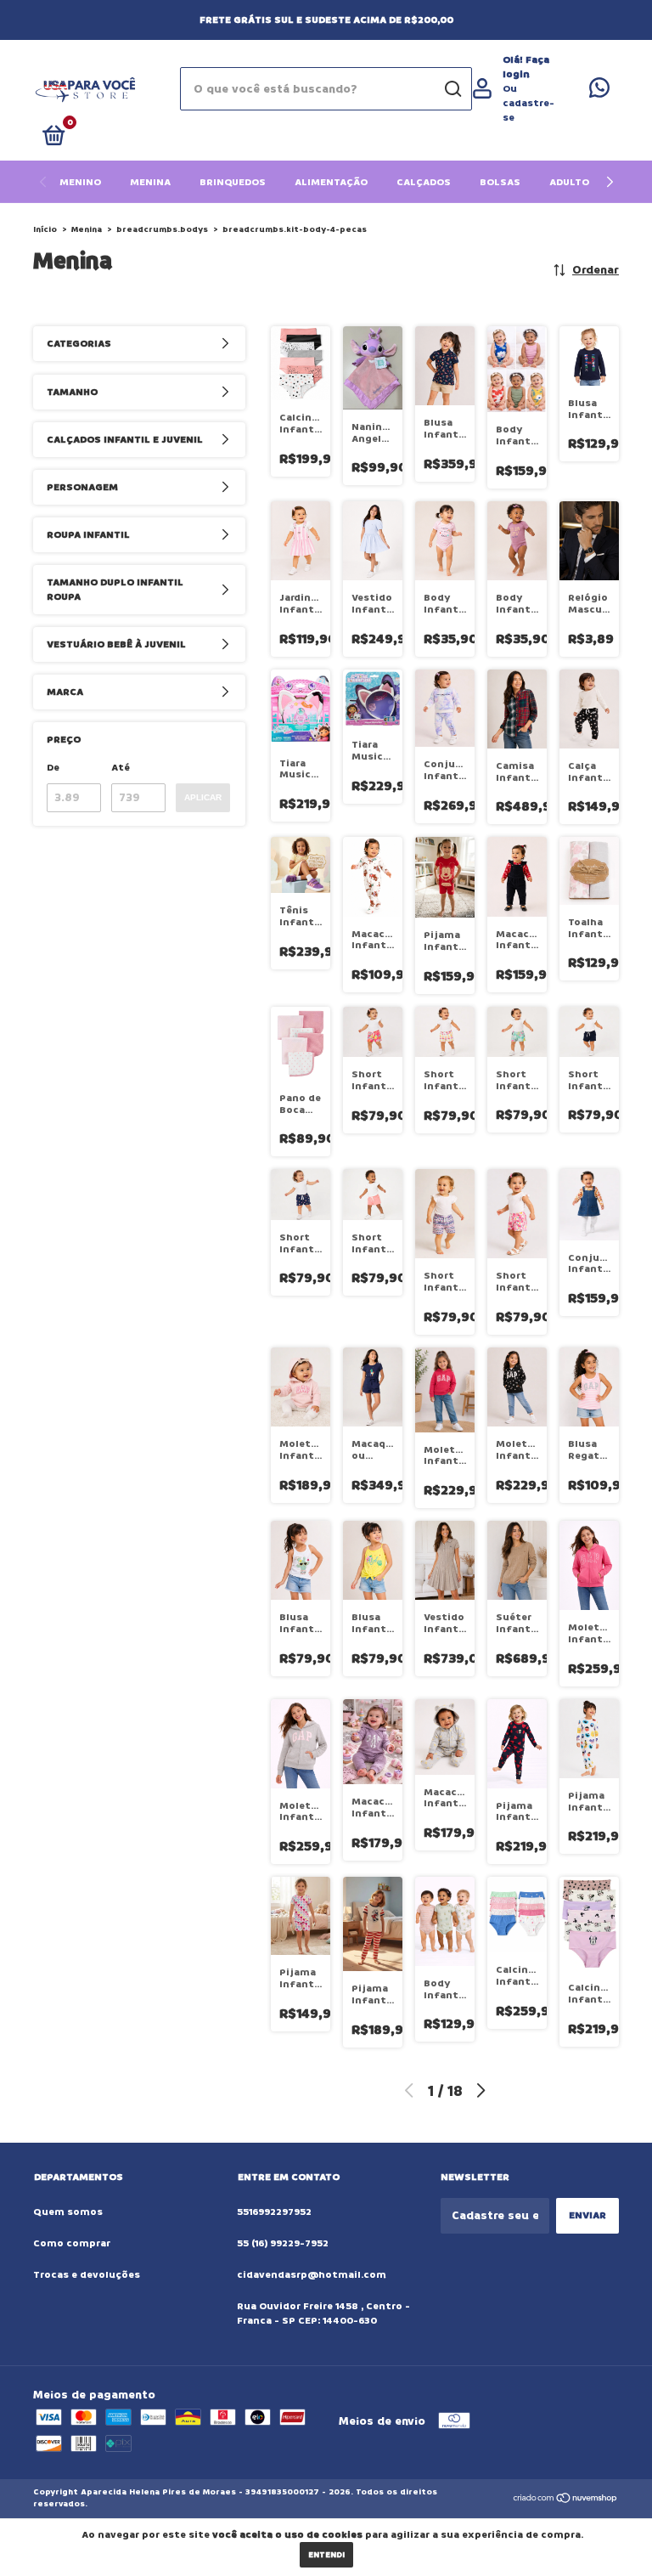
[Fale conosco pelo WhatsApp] (599, 92)
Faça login (526, 67)
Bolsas (500, 182)
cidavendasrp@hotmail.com (312, 2275)
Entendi (326, 2555)
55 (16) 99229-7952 (283, 2243)
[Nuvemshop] (566, 2500)
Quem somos (68, 2212)
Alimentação (331, 182)
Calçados (424, 182)
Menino (80, 182)
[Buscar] (452, 89)
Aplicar (203, 797)
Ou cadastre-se (528, 103)
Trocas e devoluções (87, 2275)
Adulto (569, 182)
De (53, 768)
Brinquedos (233, 182)
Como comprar (72, 2243)
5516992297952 (274, 2212)
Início (45, 229)
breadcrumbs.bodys (162, 229)
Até (121, 768)
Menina (150, 182)
